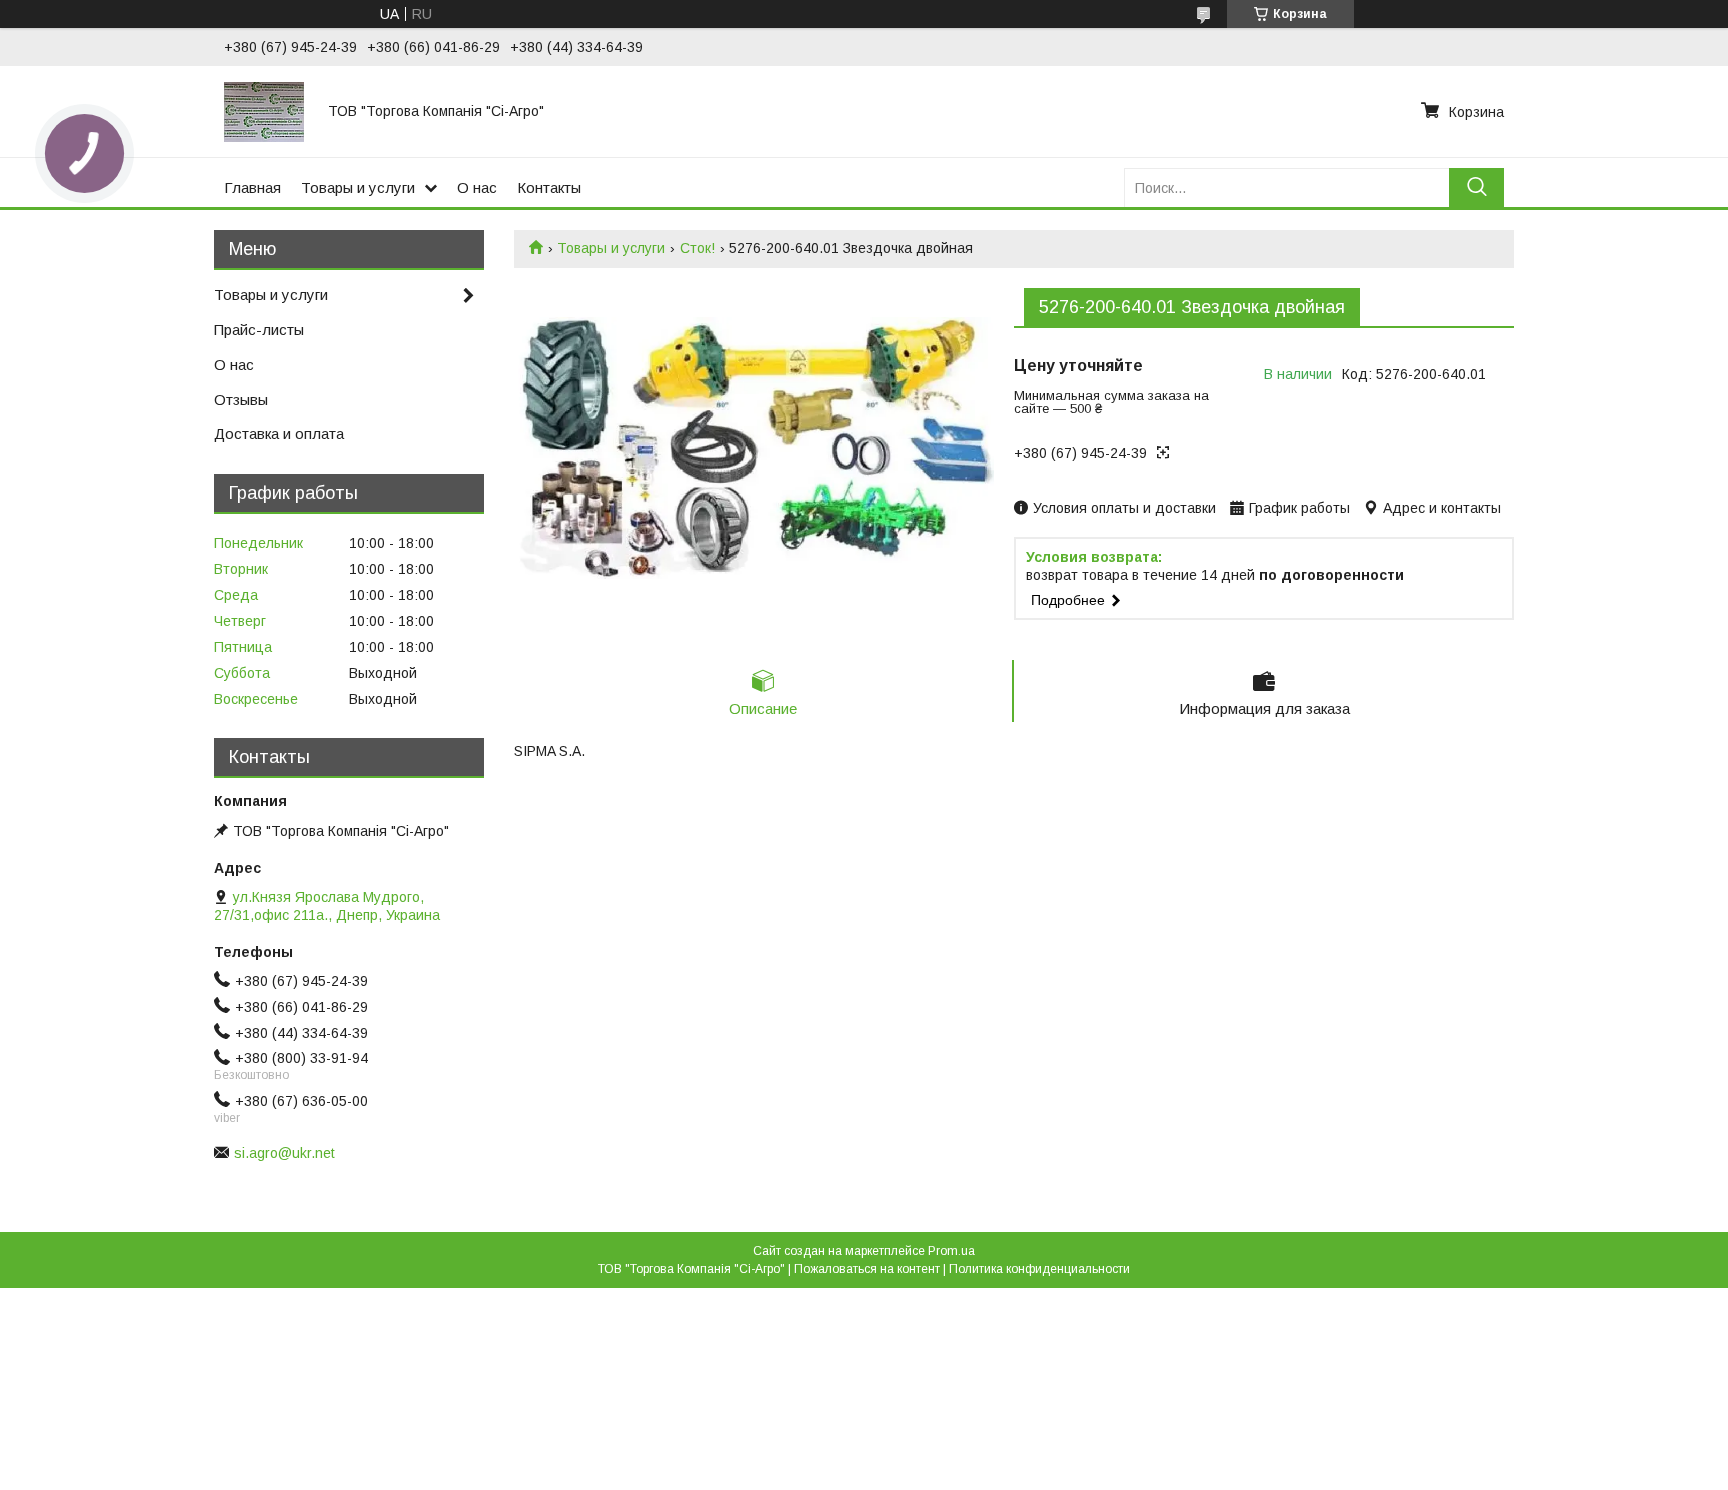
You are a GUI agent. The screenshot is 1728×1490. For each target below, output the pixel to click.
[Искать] (1476, 187)
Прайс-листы (259, 329)
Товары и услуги (358, 187)
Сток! (697, 248)
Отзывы (241, 399)
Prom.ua (951, 1251)
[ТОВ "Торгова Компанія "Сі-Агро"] (264, 111)
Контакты (549, 187)
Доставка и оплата (279, 433)
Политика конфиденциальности (1039, 1269)
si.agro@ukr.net (284, 1153)
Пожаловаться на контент (867, 1269)
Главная (252, 187)
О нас (477, 187)
